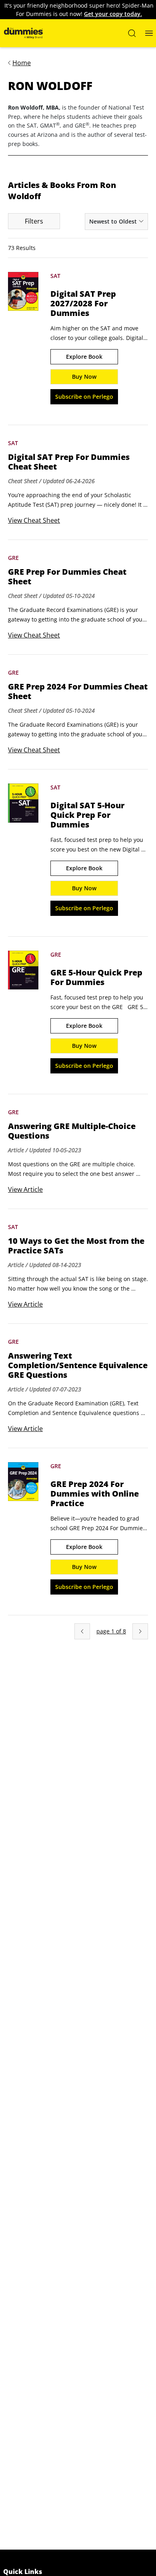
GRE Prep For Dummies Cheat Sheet (67, 577)
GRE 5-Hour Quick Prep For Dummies (96, 977)
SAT (55, 276)
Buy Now (84, 377)
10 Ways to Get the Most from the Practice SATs (76, 1246)
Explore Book (84, 357)
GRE (13, 558)
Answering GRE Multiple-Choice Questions (72, 1131)
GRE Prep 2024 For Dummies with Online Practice (95, 1494)
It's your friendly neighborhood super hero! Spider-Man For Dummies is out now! (79, 10)
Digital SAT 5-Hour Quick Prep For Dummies (87, 815)
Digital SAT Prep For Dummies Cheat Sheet (69, 462)
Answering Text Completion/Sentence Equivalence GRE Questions (78, 1365)
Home (22, 63)
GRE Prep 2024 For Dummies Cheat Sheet (78, 691)
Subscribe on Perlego (84, 397)
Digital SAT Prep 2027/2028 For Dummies (83, 304)
